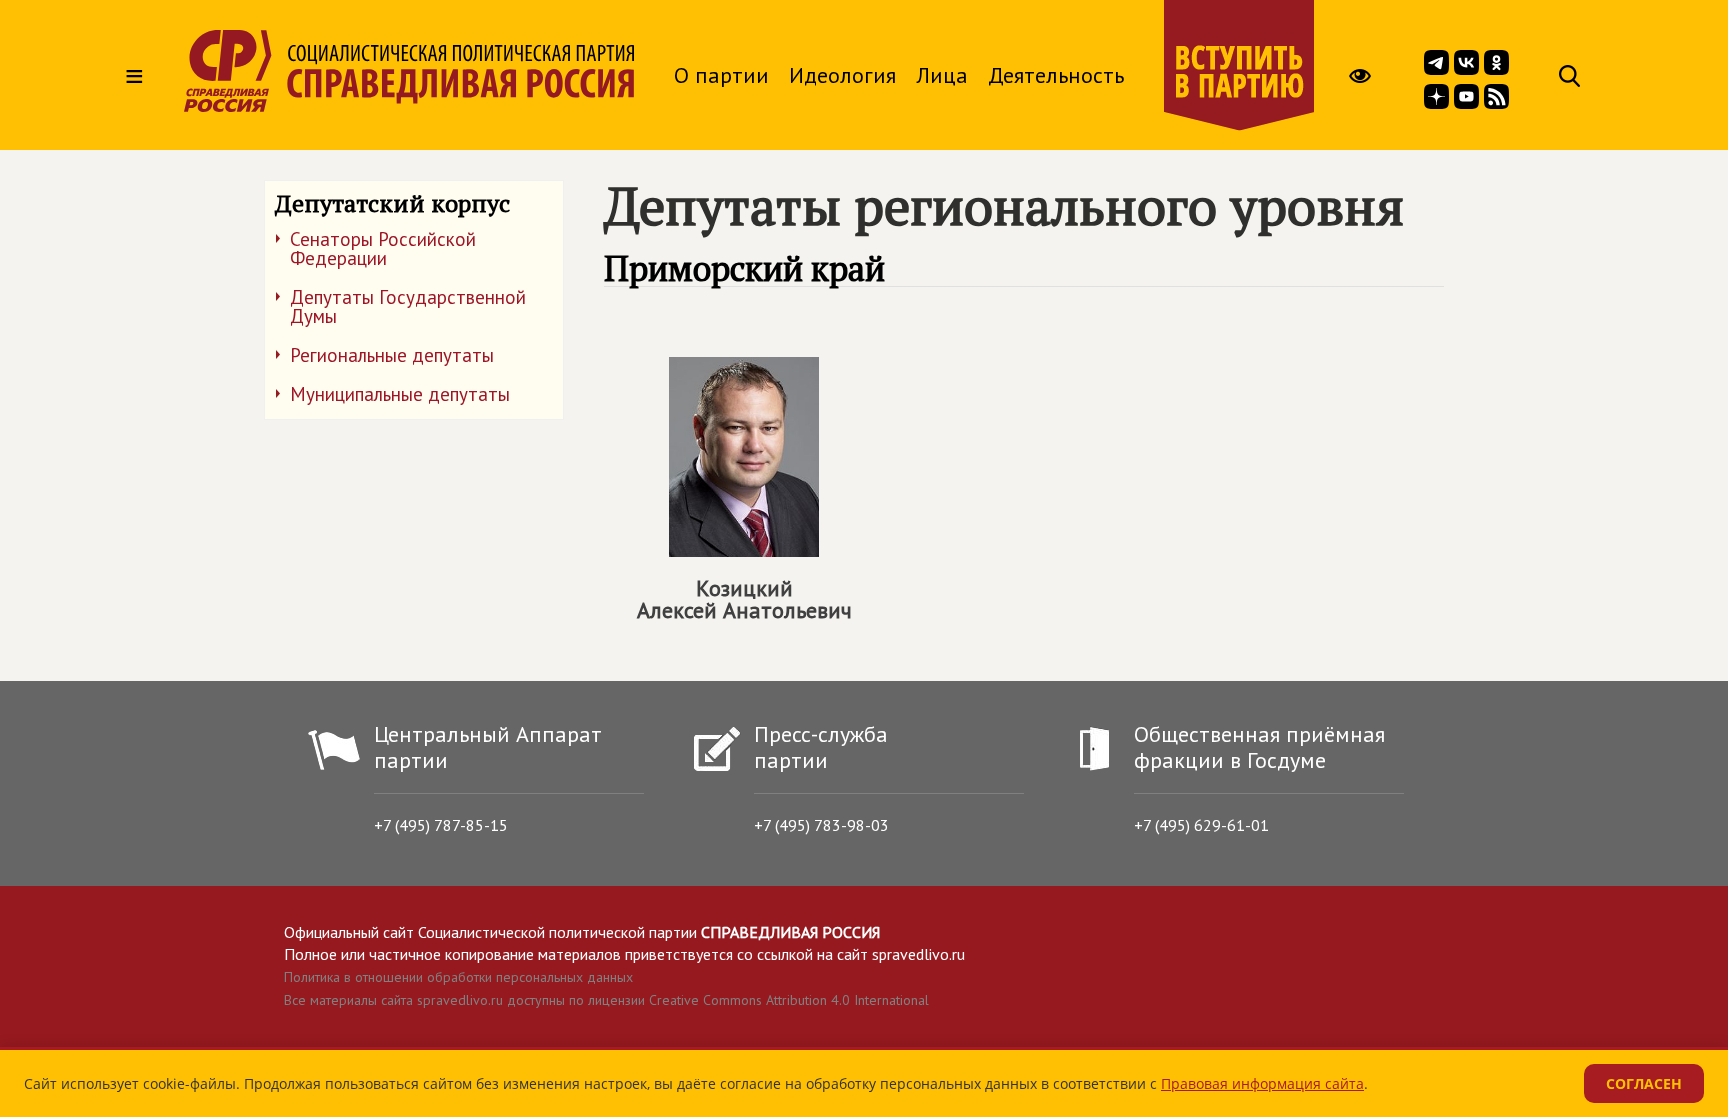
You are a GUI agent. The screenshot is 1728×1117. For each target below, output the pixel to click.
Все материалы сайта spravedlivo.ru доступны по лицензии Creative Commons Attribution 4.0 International (606, 1000)
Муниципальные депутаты (400, 394)
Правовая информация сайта (1262, 1083)
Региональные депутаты (392, 355)
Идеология (842, 75)
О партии (721, 75)
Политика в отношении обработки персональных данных (458, 977)
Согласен (1644, 1083)
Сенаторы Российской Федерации (383, 248)
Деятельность (1056, 75)
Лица (942, 75)
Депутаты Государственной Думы (408, 306)
